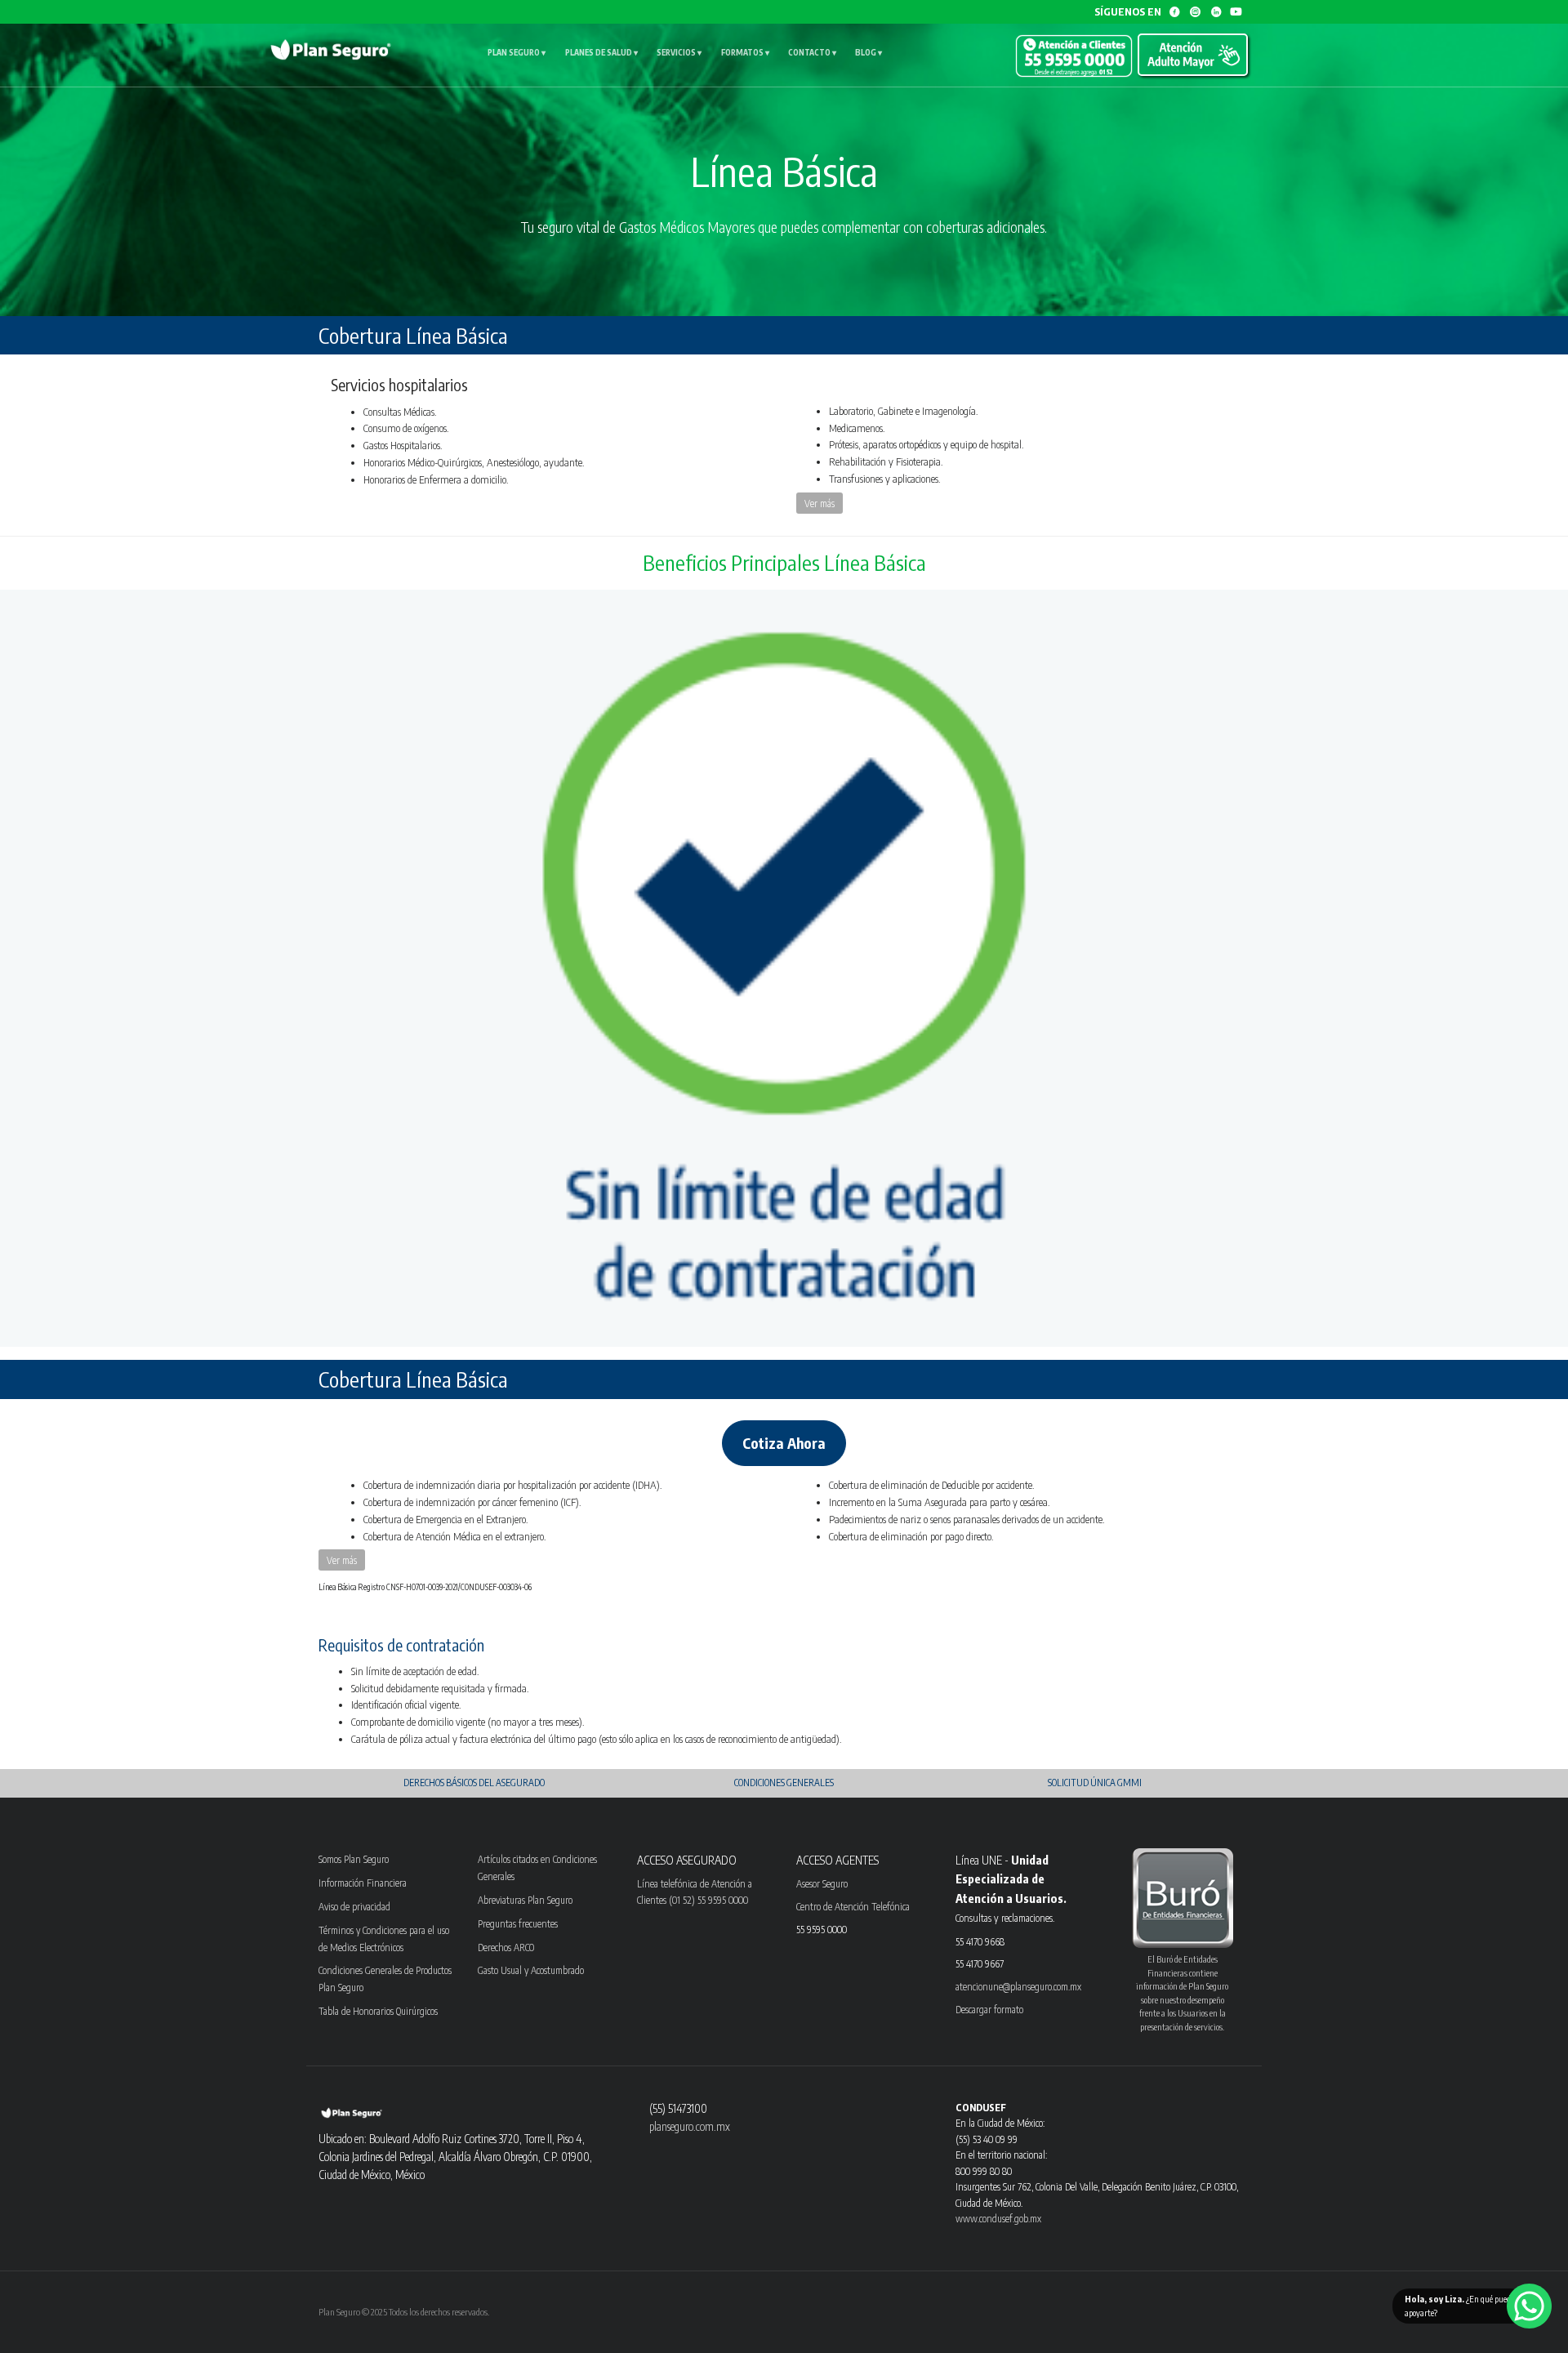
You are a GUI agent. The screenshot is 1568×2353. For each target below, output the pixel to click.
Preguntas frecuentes (518, 1923)
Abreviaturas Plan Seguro (525, 1900)
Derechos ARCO (506, 1947)
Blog (869, 52)
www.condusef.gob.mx (998, 2218)
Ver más (820, 503)
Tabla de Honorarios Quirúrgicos (378, 2011)
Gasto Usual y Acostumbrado (531, 1970)
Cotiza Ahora (784, 1443)
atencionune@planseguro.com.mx (1018, 1986)
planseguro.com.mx (690, 2126)
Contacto (812, 52)
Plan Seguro (517, 52)
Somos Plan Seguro (354, 1859)
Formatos (745, 52)
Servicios (679, 52)
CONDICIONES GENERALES (784, 1783)
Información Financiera (363, 1883)
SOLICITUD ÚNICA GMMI (1095, 1783)
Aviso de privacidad (354, 1906)
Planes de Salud (601, 52)
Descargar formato (989, 2009)
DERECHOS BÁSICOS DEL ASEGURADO (474, 1783)
